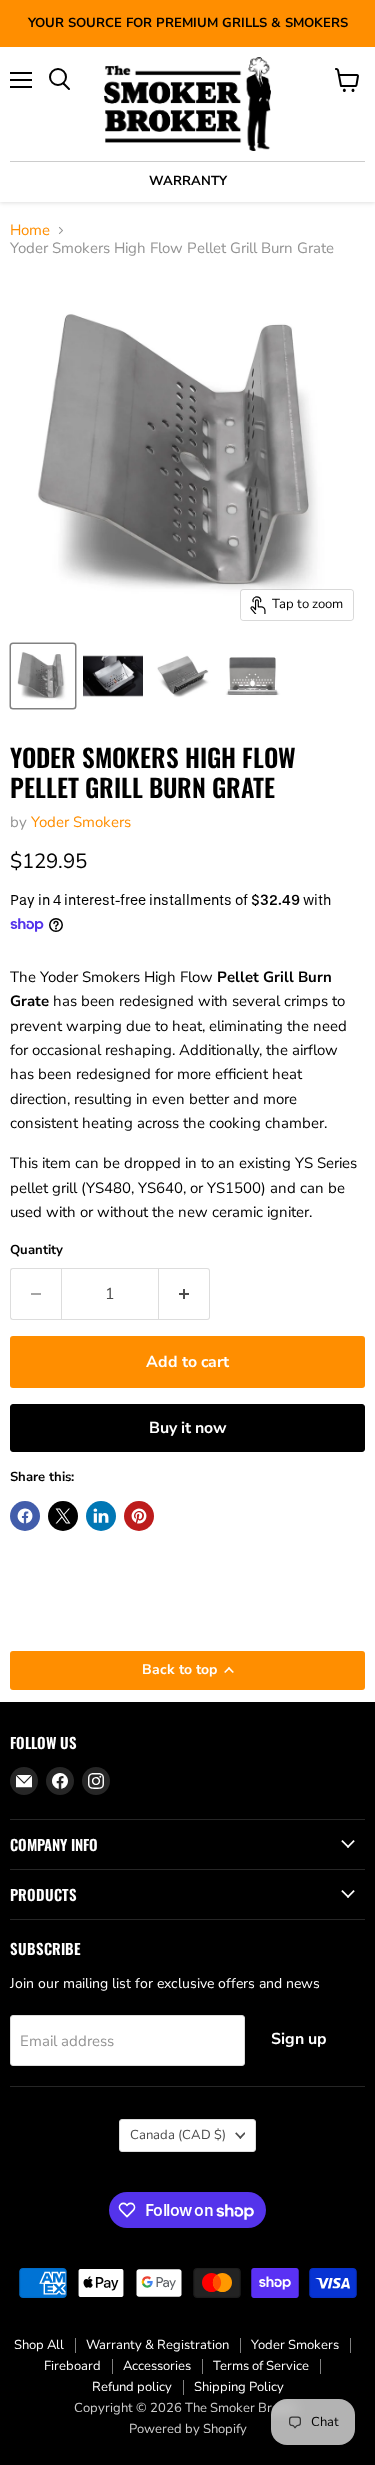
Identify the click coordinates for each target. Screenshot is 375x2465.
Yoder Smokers (81, 822)
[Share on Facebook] (25, 1516)
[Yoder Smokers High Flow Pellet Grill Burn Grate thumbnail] (43, 676)
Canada (178, 2135)
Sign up (299, 2039)
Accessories (157, 2366)
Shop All (39, 2345)
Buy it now (188, 1428)
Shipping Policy (239, 2387)
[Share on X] (63, 1516)
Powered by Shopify (188, 2429)
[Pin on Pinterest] (139, 1516)
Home (30, 230)
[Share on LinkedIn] (101, 1516)
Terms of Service (261, 2366)
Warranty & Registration (157, 2345)
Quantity (36, 1250)
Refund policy (132, 2387)
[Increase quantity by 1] (184, 1294)
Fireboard (72, 2366)
